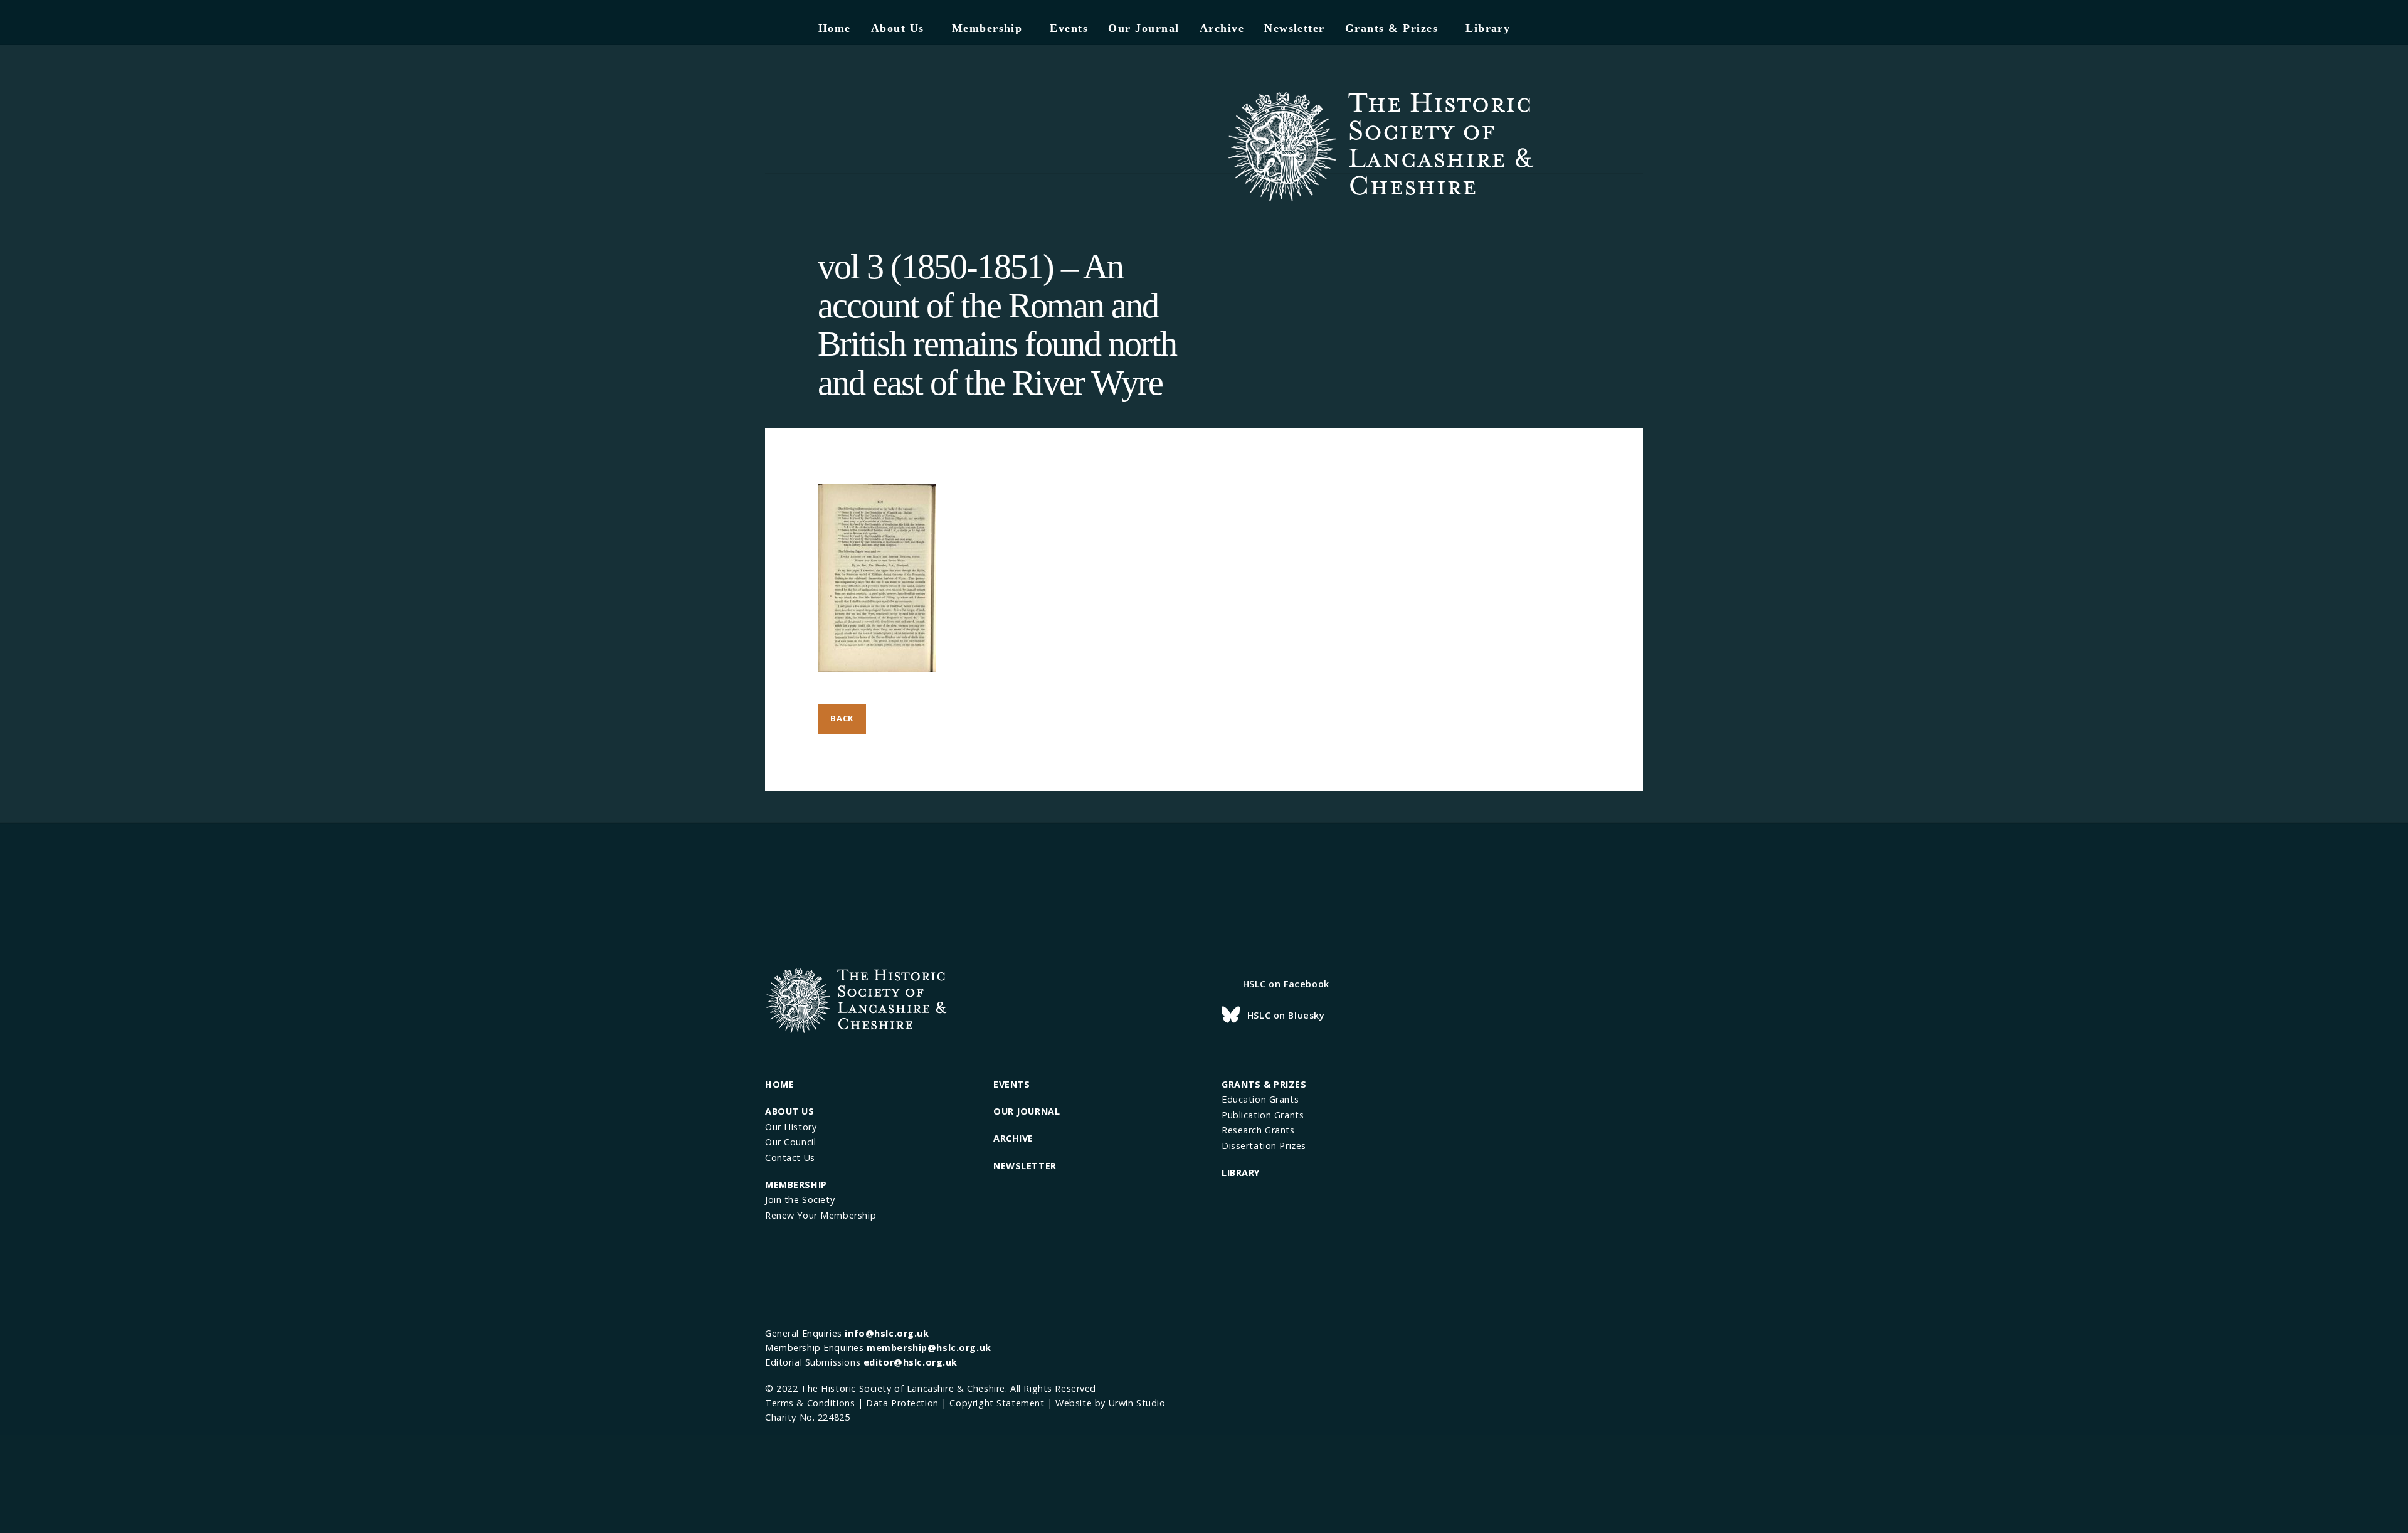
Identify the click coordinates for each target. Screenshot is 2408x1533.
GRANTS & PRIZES (1264, 1084)
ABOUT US (790, 1111)
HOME (779, 1084)
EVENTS (1011, 1084)
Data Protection (902, 1403)
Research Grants (1258, 1130)
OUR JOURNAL (1027, 1111)
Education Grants (1260, 1099)
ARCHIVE (1013, 1138)
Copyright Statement (997, 1403)
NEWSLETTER (1025, 1166)
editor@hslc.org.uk (911, 1362)
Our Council (790, 1142)
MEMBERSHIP (796, 1185)
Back (842, 718)
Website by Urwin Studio (1110, 1403)
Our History (791, 1127)
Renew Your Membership (821, 1215)
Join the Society (800, 1200)
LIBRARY (1241, 1173)
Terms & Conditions (810, 1403)
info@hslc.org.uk (887, 1333)
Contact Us (790, 1158)
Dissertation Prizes (1264, 1146)
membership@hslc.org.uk (929, 1348)
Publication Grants (1263, 1115)
